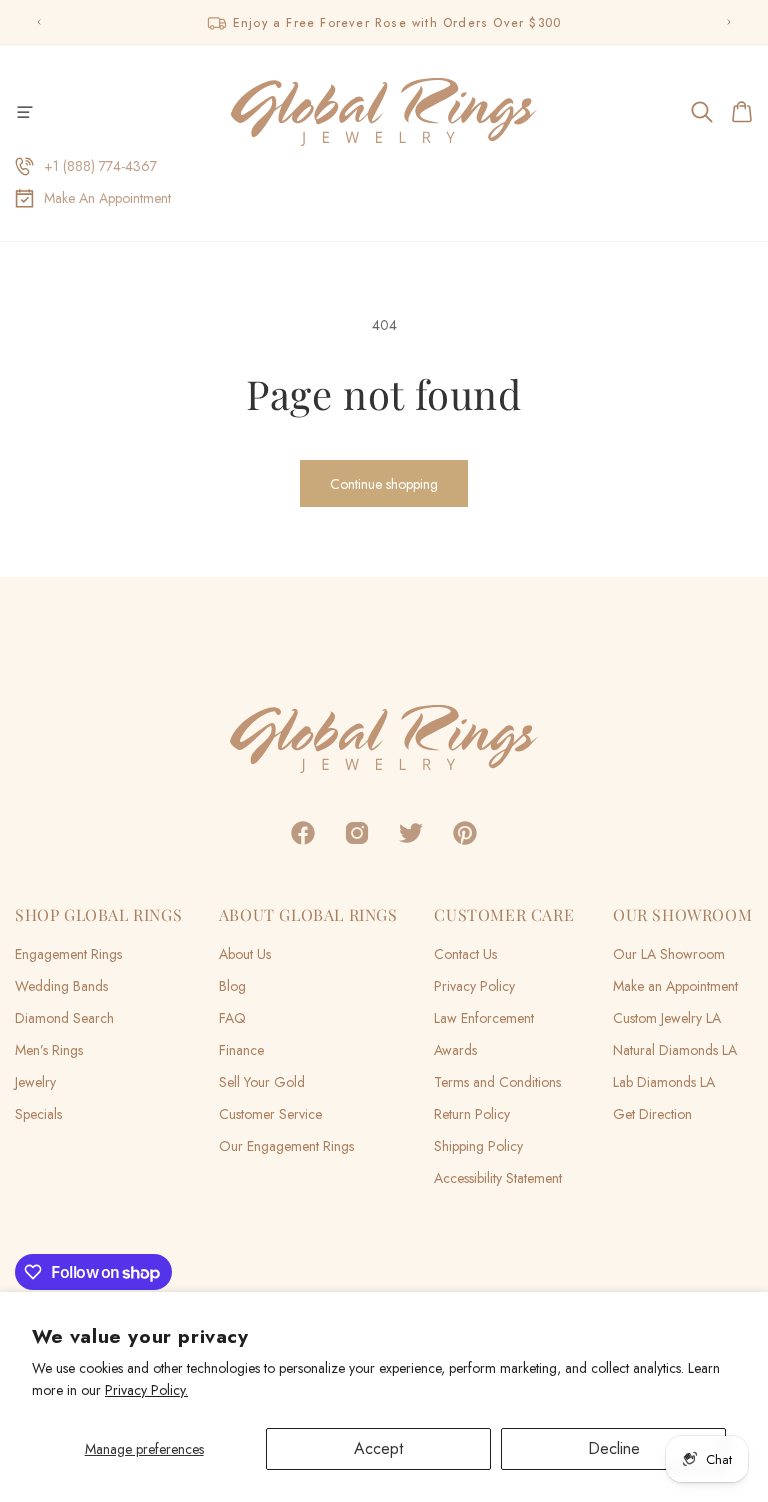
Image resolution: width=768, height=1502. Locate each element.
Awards (455, 1050)
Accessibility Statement (498, 1178)
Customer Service (270, 1114)
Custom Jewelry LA (667, 1018)
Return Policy (472, 1114)
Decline (614, 1448)
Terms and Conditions (497, 1082)
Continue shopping (384, 484)
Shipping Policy (478, 1146)
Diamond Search (64, 1018)
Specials (38, 1114)
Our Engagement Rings (286, 1146)
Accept (378, 1448)
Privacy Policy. (146, 1390)
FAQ (232, 1018)
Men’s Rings (49, 1050)
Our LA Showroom (669, 954)
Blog (232, 986)
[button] (25, 112)
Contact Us (465, 954)
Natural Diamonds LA (675, 1050)
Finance (241, 1050)
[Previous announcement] (39, 22)
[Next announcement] (729, 22)
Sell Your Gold (262, 1082)
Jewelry (35, 1082)
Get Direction (652, 1114)
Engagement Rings (68, 954)
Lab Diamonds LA (664, 1082)
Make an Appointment (675, 986)
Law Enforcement (484, 1018)
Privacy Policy (474, 986)
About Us (245, 954)
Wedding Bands (61, 986)
